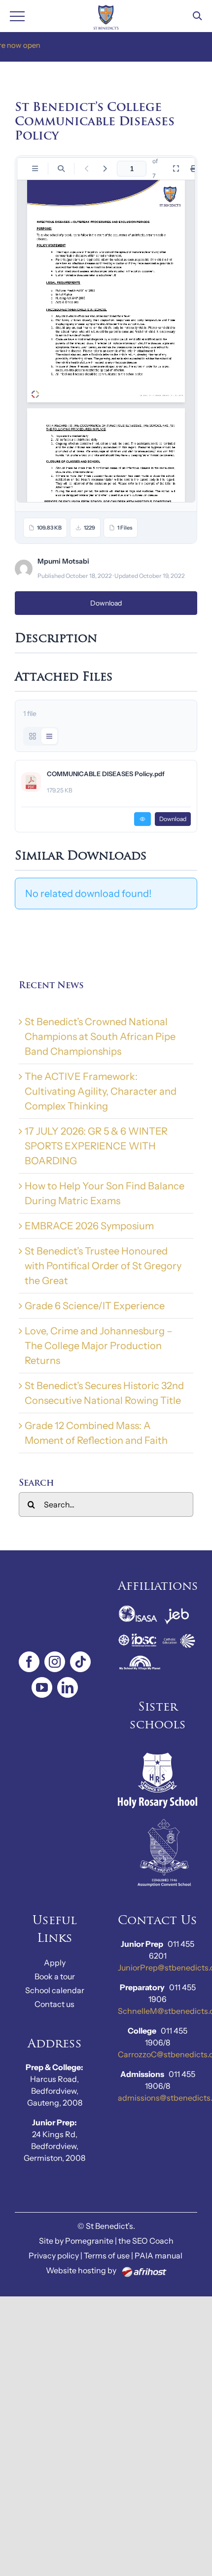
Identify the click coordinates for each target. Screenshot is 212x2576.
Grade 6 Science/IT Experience (95, 1306)
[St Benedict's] (106, 16)
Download (106, 603)
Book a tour (55, 1976)
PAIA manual (159, 2255)
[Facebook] (29, 1662)
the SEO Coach (146, 2241)
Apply (55, 1963)
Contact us (54, 2004)
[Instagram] (55, 1662)
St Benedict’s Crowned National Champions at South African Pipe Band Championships (100, 1037)
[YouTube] (42, 1687)
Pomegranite (89, 2241)
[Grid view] (33, 736)
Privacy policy (54, 2255)
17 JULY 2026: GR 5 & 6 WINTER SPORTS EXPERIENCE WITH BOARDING (96, 1146)
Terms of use (107, 2255)
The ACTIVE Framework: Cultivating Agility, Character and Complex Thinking (101, 1091)
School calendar (55, 1990)
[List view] (49, 736)
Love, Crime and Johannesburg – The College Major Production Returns (99, 1346)
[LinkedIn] (68, 1687)
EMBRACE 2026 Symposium (89, 1226)
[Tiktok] (80, 1662)
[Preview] (142, 819)
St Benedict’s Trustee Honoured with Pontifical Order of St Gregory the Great (103, 1266)
